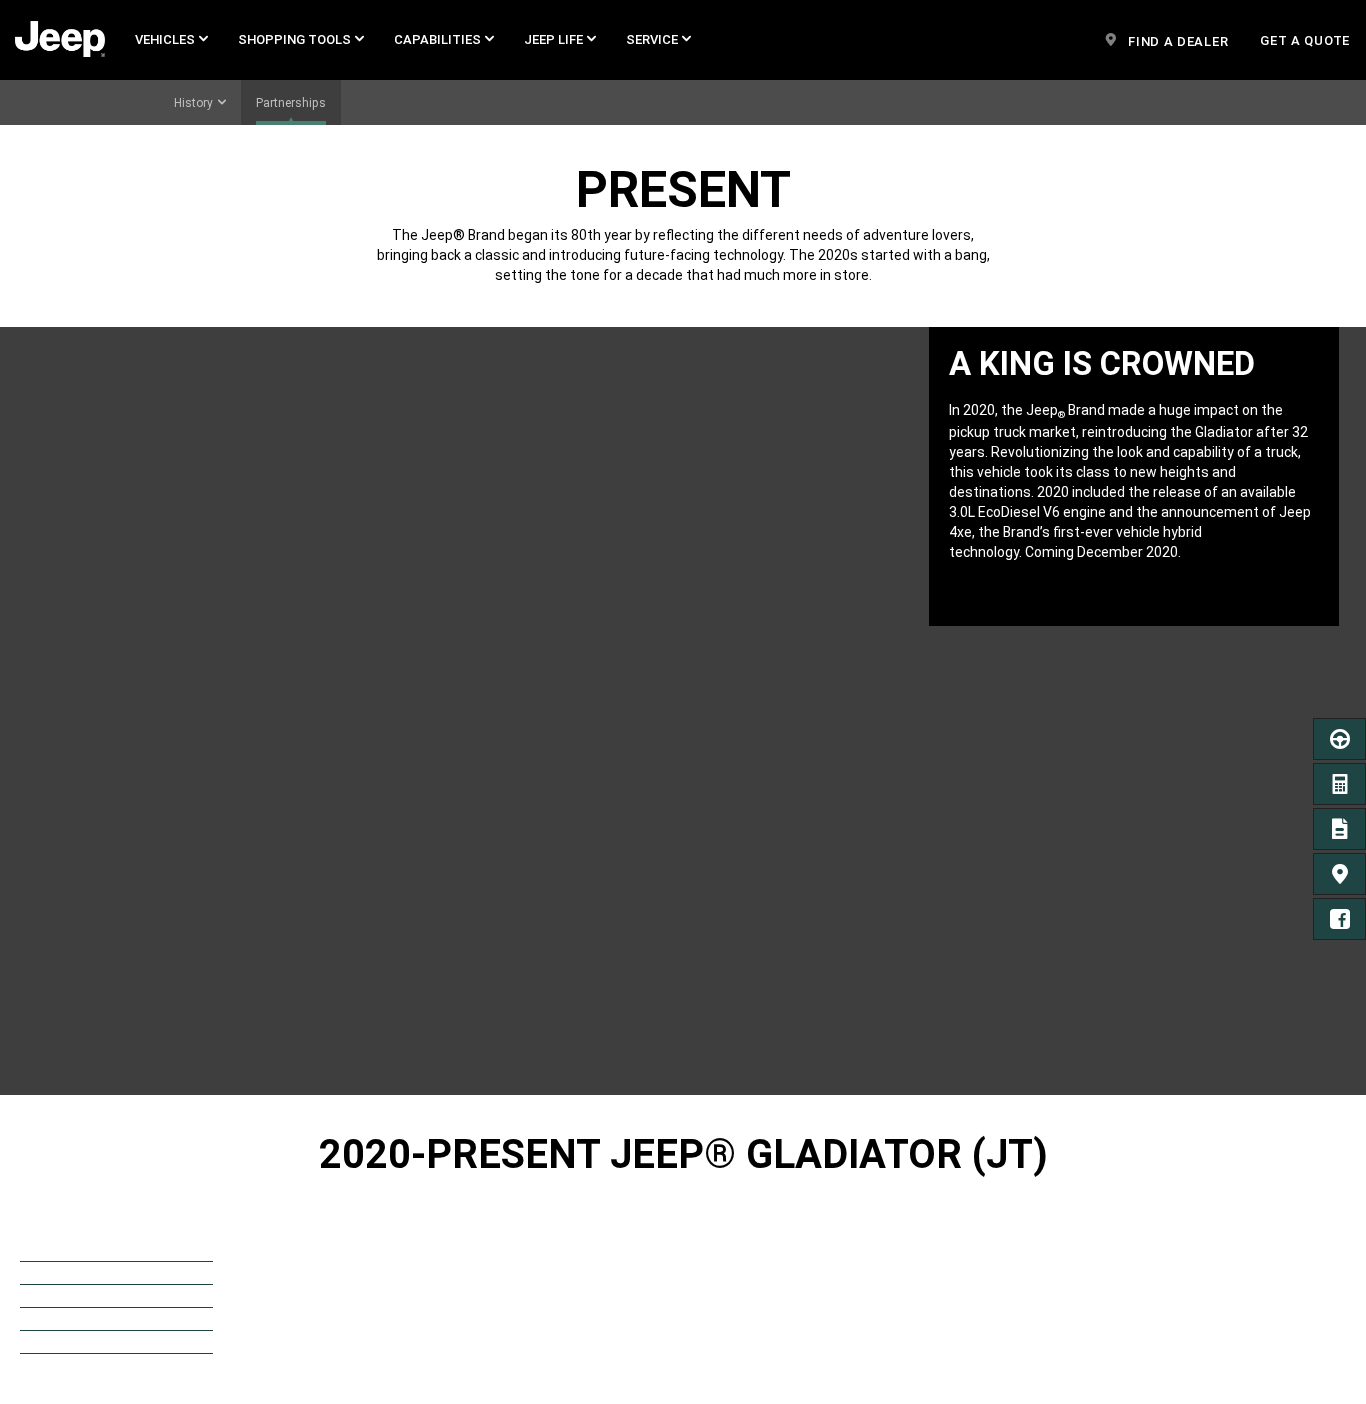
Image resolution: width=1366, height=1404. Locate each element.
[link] (60, 40)
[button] (171, 40)
